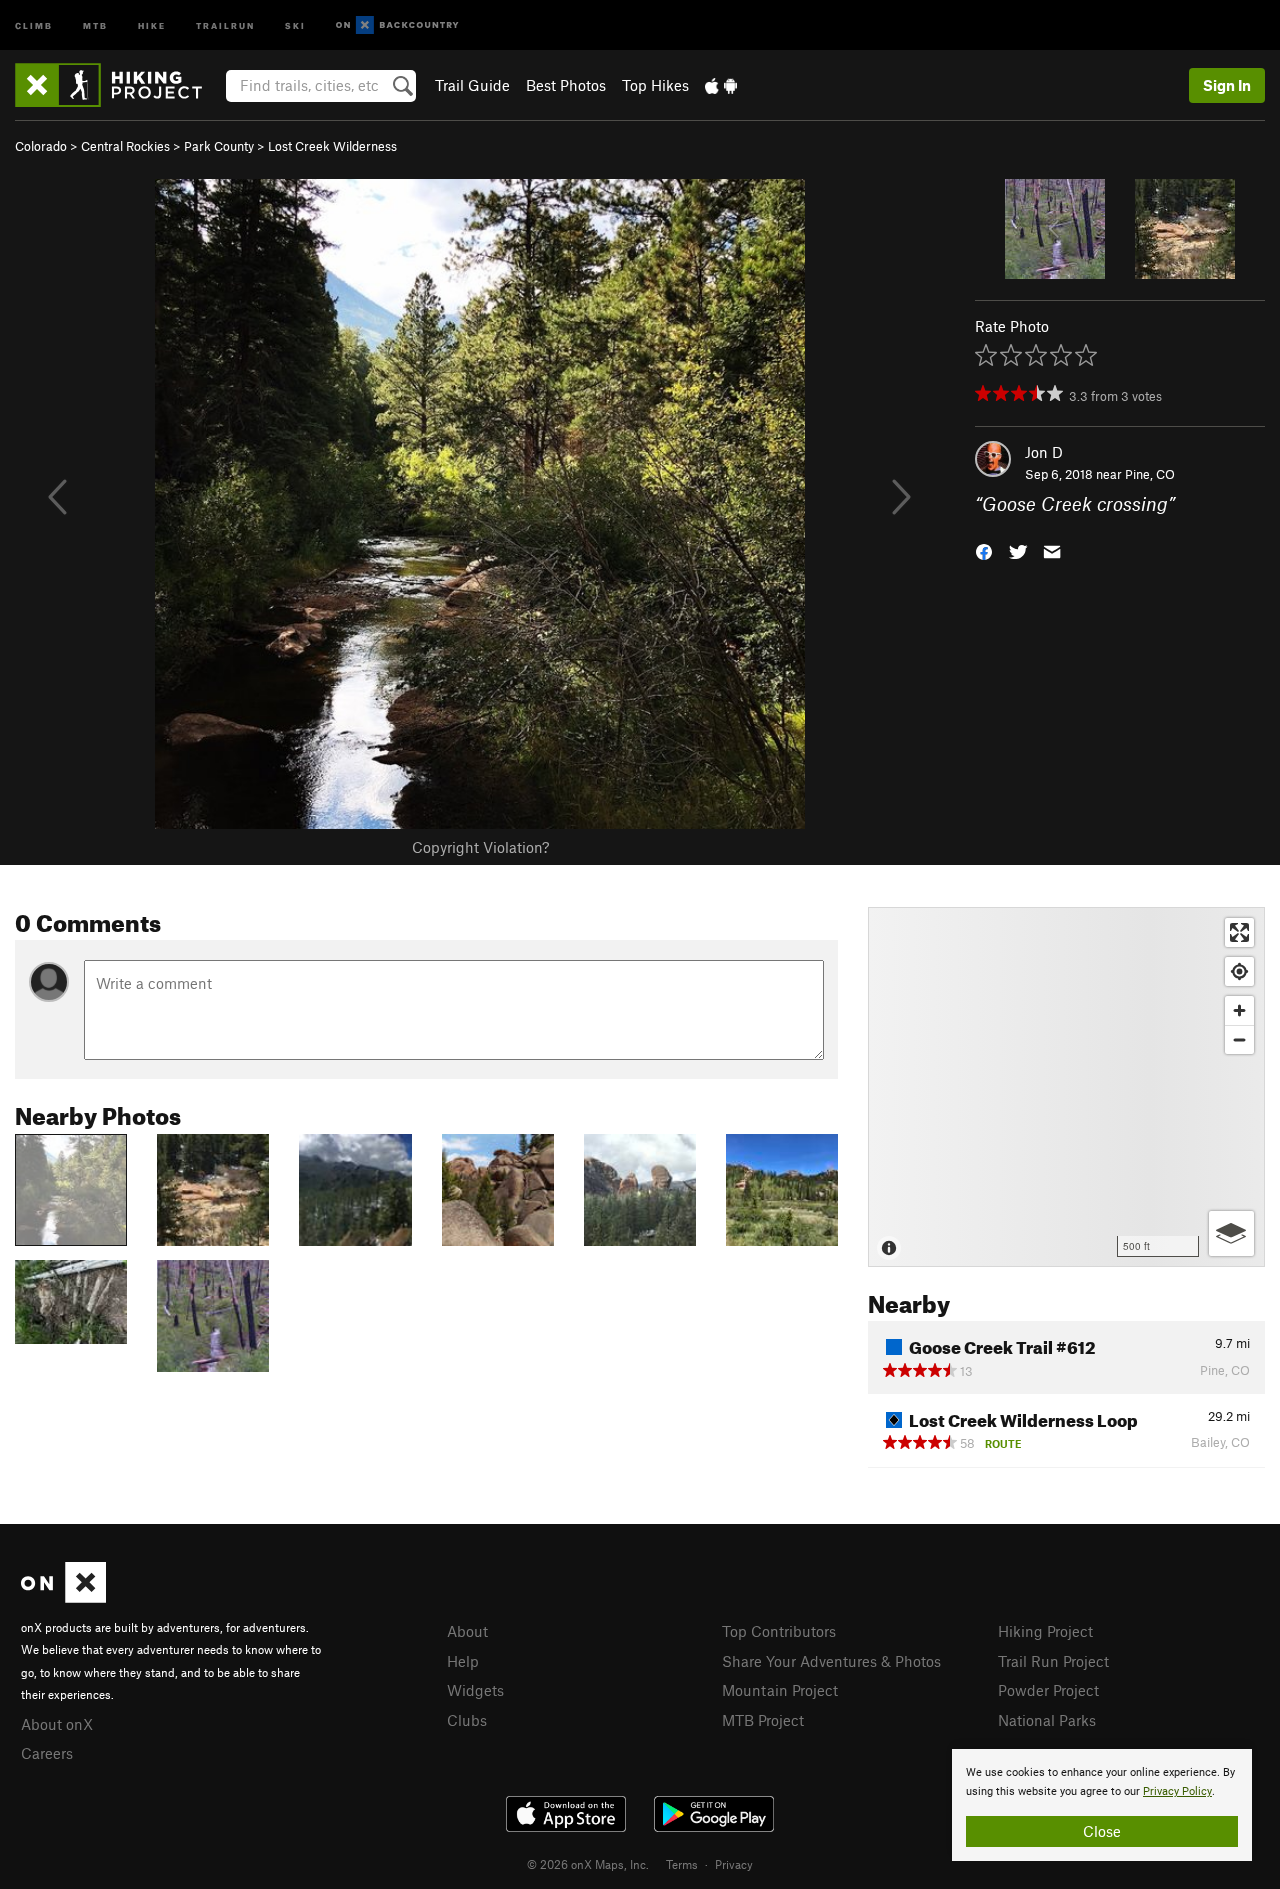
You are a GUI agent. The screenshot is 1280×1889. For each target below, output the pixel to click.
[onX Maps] (63, 1597)
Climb (34, 24)
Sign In (1227, 85)
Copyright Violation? (480, 847)
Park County (219, 146)
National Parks (1047, 1720)
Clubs (467, 1720)
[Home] (118, 85)
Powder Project (1048, 1690)
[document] (1102, 1805)
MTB (95, 24)
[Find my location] (1239, 971)
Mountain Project (780, 1690)
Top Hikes (655, 85)
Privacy (734, 1864)
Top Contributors (779, 1631)
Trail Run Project (1053, 1661)
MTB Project (763, 1720)
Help (463, 1661)
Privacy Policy (1177, 1791)
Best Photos (566, 85)
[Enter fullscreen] (1239, 932)
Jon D (1044, 452)
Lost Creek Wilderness (332, 146)
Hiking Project (1045, 1631)
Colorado (41, 146)
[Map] (1066, 1087)
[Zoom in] (1239, 1010)
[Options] (1231, 1233)
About (467, 1631)
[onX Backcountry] (397, 25)
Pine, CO (1150, 474)
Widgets (475, 1690)
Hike (152, 24)
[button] (984, 550)
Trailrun (225, 24)
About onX (57, 1724)
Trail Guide (472, 85)
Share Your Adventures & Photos (831, 1661)
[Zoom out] (1239, 1039)
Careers (47, 1753)
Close (1102, 1831)
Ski (295, 24)
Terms (682, 1864)
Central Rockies (125, 146)
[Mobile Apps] (721, 85)
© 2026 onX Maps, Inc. (588, 1864)
